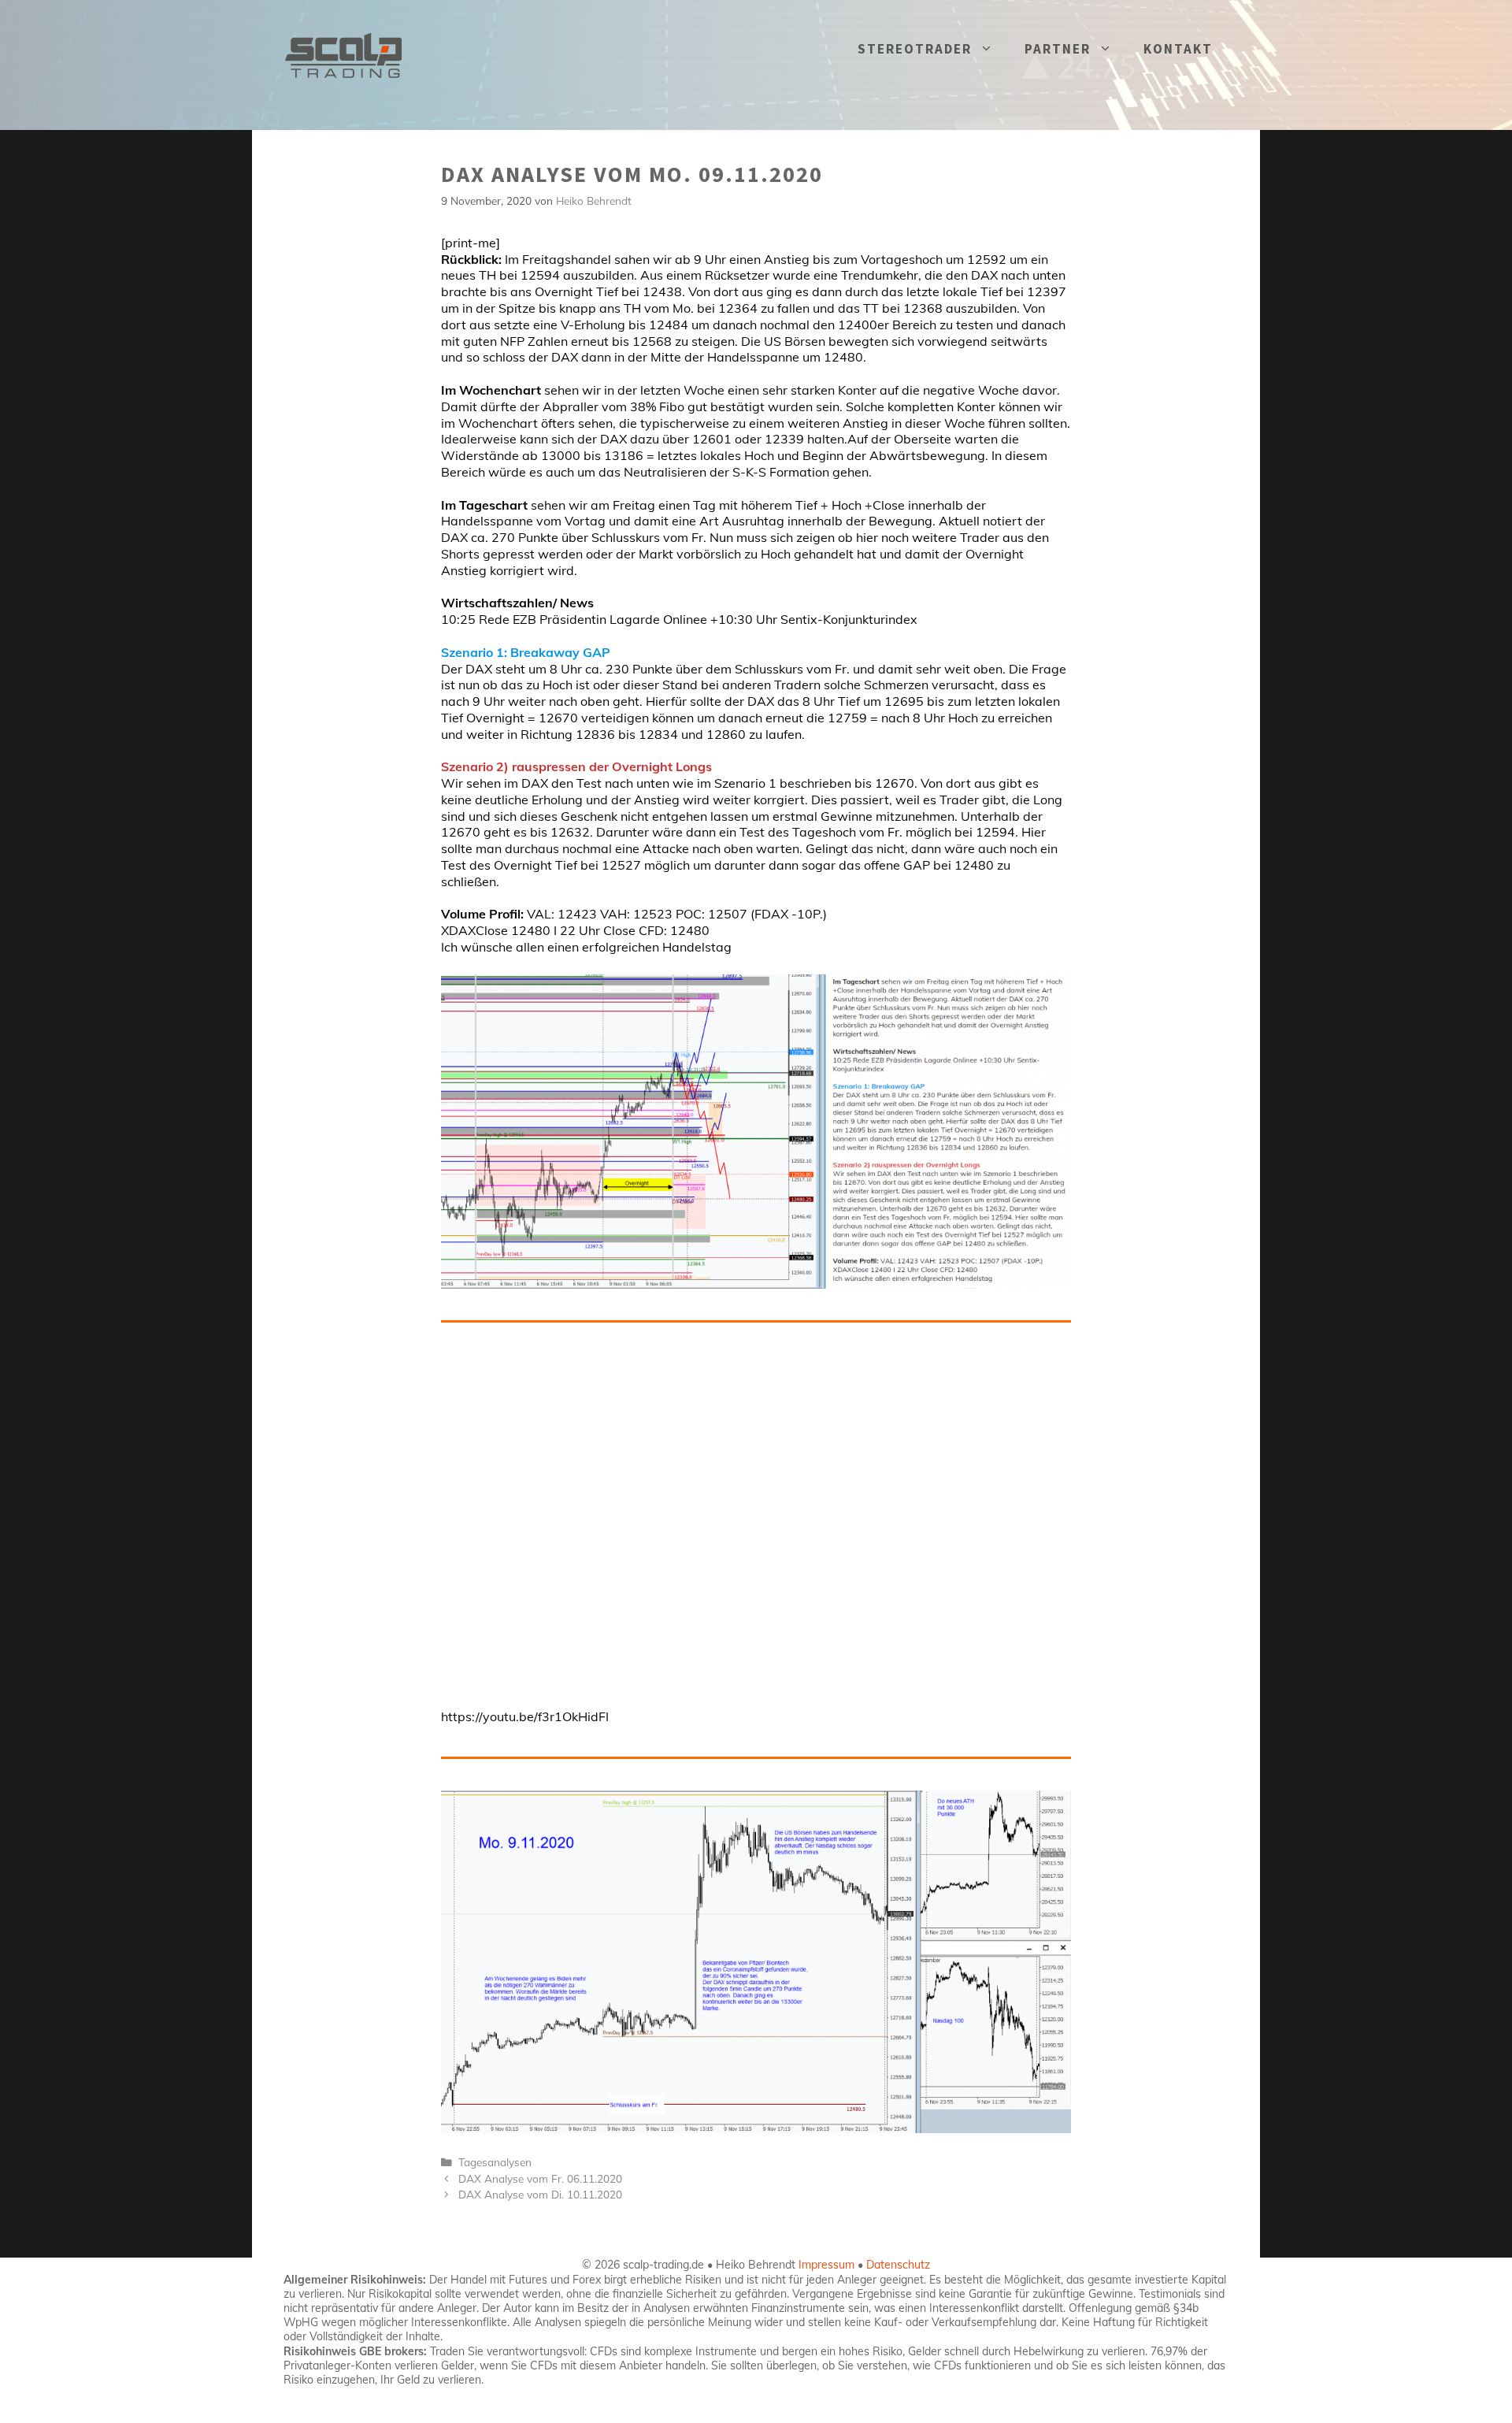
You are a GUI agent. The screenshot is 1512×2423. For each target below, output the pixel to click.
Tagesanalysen (495, 2162)
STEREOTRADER (915, 49)
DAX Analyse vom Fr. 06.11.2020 (540, 2178)
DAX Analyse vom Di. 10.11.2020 (540, 2194)
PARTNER (1058, 49)
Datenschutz (898, 2265)
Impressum (826, 2265)
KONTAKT (1178, 49)
